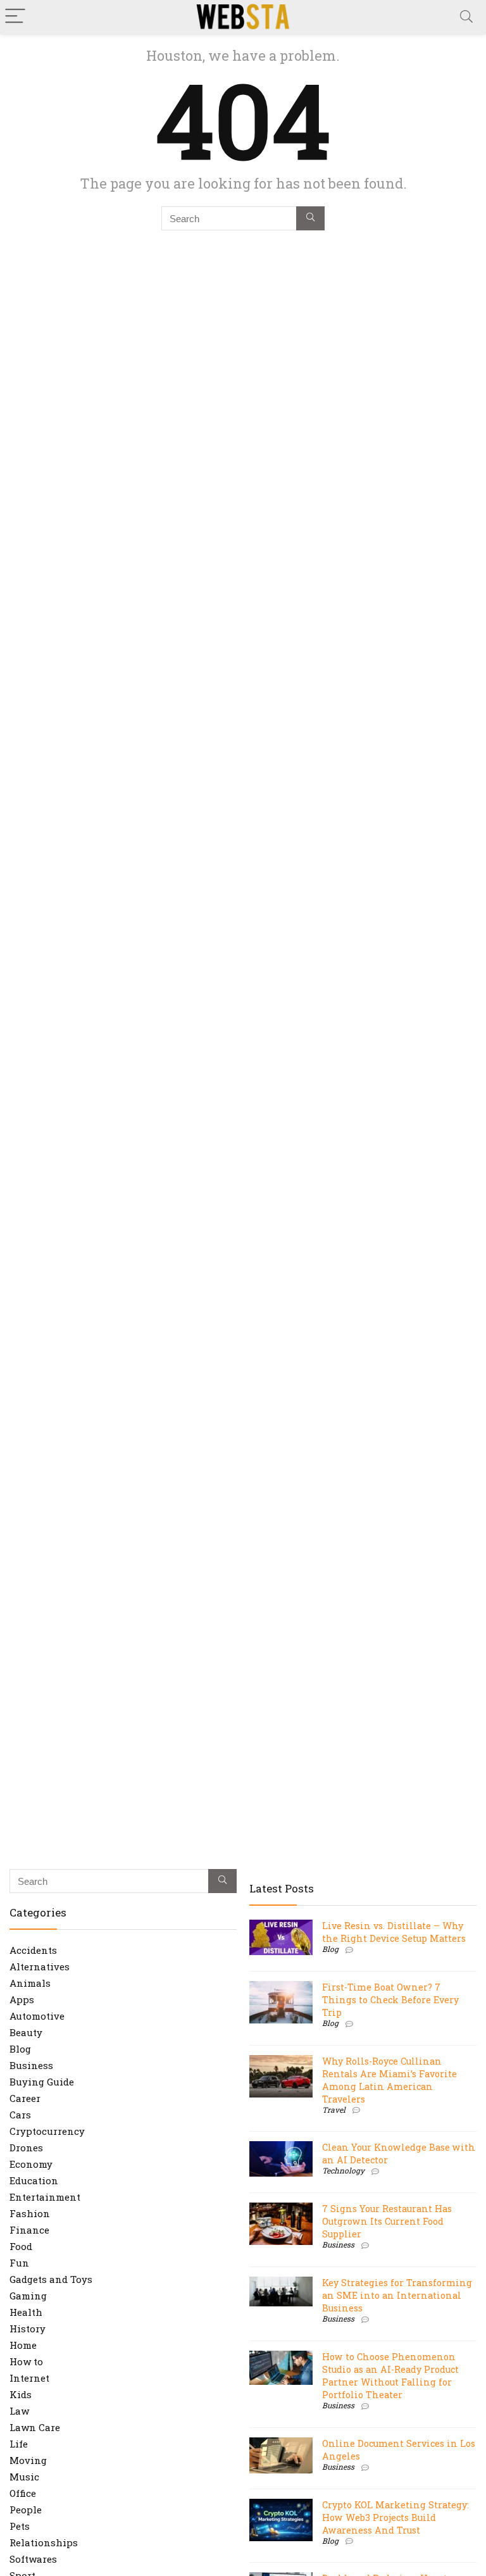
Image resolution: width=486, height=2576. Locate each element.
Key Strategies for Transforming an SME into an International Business (397, 2295)
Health (26, 2312)
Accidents (33, 1950)
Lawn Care (35, 2427)
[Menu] (15, 17)
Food (21, 2246)
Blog (20, 2049)
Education (34, 2180)
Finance (29, 2230)
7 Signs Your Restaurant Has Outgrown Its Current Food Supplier (387, 2221)
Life (19, 2444)
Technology (343, 2170)
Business (31, 2065)
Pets (20, 2526)
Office (23, 2493)
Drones (26, 2148)
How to (26, 2361)
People (26, 2510)
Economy (31, 2164)
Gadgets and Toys (51, 2279)
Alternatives (40, 1966)
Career (25, 2098)
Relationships (44, 2542)
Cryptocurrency (47, 2131)
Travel (334, 2110)
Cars (20, 2115)
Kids (21, 2394)
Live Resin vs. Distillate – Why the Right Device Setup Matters (394, 1932)
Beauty (26, 2032)
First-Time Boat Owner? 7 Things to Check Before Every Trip (390, 2000)
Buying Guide (42, 2082)
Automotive (37, 2016)
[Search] (466, 17)
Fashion (30, 2213)
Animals (30, 1983)
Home (23, 2345)
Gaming (28, 2296)
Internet (29, 2378)
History (28, 2329)
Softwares (33, 2559)
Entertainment (45, 2197)
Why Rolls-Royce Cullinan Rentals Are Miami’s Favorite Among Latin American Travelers (389, 2080)
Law (19, 2411)
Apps (22, 1999)
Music (24, 2477)
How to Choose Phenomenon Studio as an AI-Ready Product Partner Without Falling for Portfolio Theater (390, 2376)
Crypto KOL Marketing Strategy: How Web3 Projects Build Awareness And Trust (396, 2517)
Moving (28, 2460)
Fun (19, 2263)
